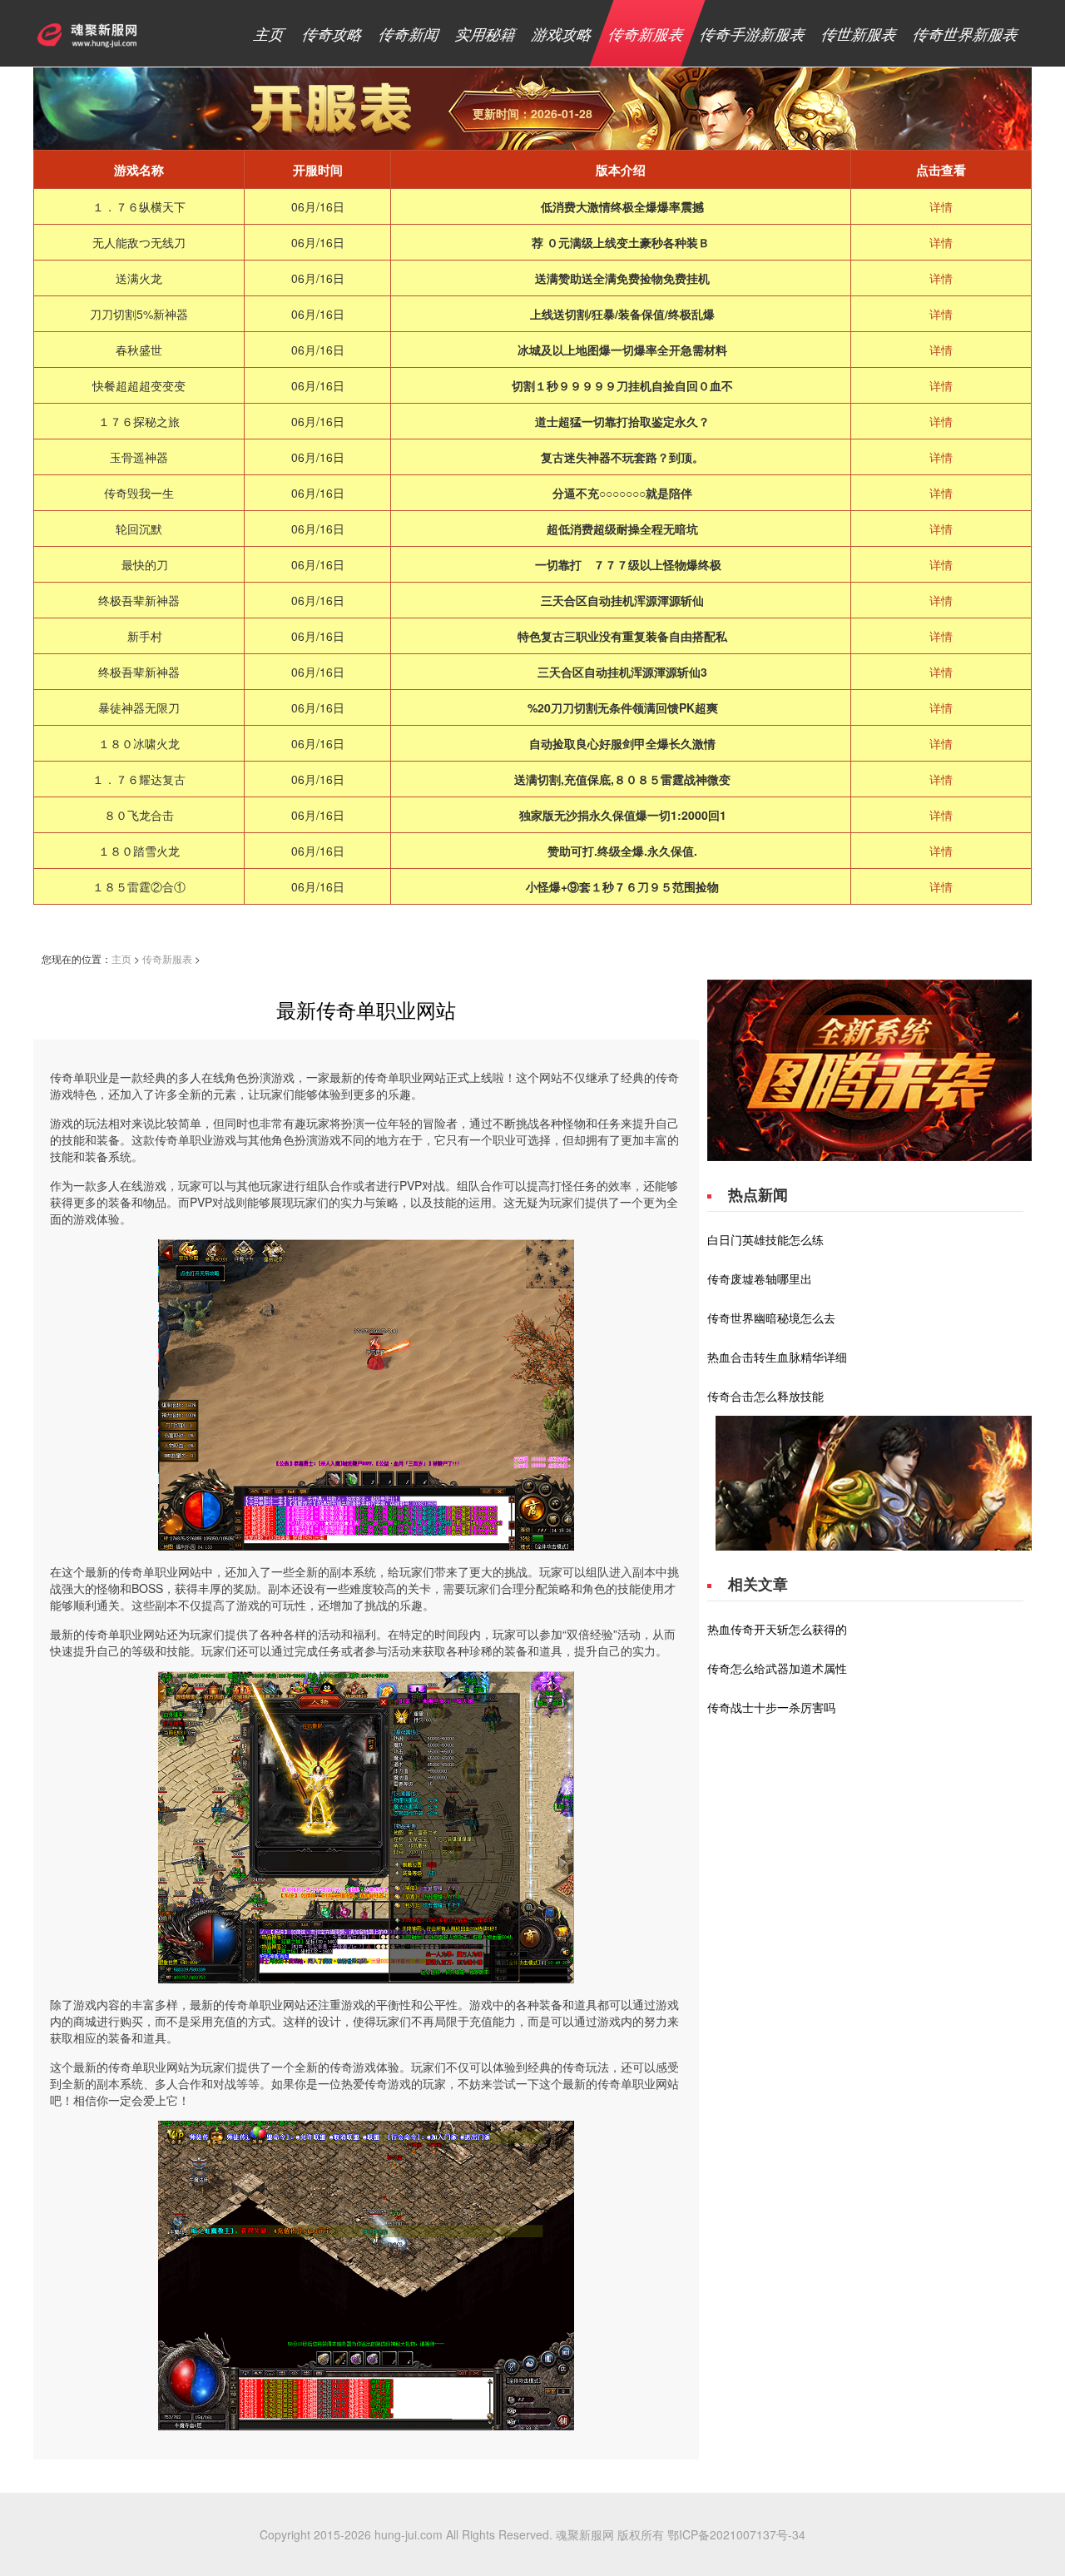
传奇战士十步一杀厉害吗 (771, 1707)
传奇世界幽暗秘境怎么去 (771, 1318)
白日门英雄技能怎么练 (765, 1239)
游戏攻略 (563, 33)
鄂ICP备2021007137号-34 (736, 2534)
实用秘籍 (486, 33)
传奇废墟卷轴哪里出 (760, 1278)
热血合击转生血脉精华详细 (777, 1357)
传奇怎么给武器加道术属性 (777, 1668)
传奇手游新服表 (753, 33)
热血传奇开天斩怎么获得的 (777, 1629)
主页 (270, 33)
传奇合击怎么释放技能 (765, 1396)
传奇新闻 (410, 33)
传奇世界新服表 (966, 33)
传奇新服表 (647, 33)
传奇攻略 (333, 33)
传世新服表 (860, 33)
